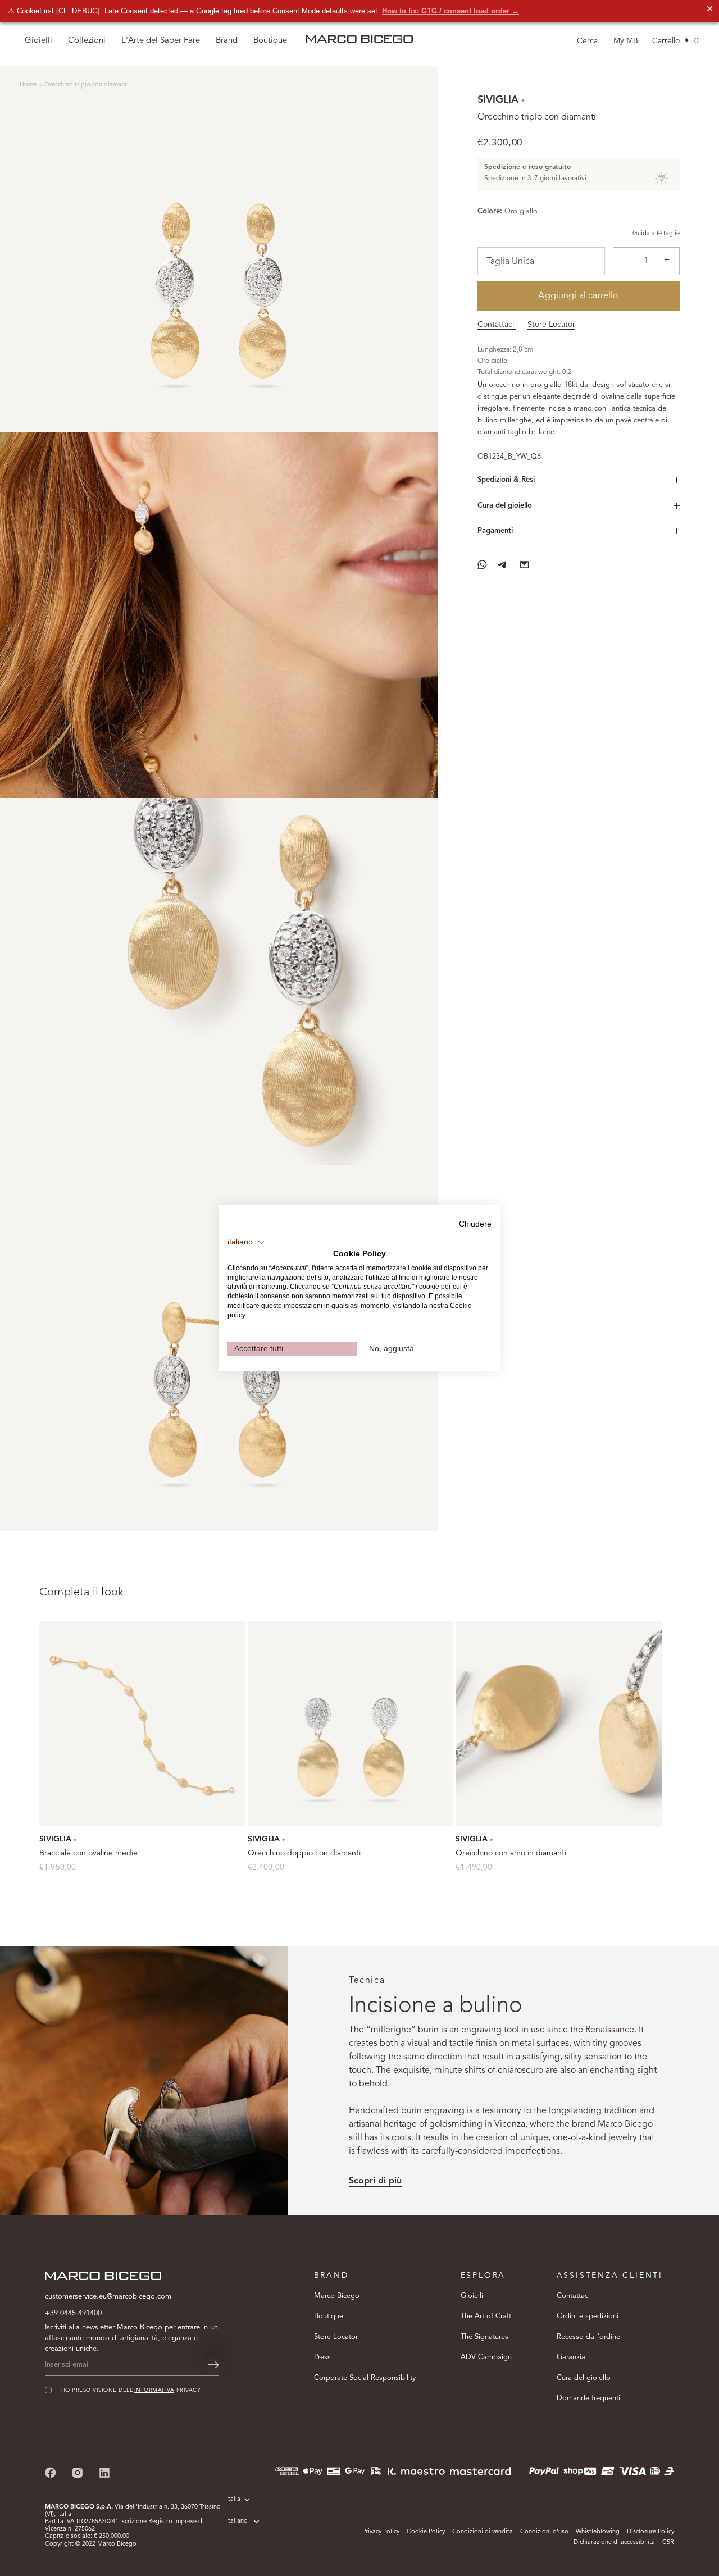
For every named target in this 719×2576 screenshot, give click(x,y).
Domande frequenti (588, 2398)
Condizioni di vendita (483, 2532)
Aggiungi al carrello (578, 296)
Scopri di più (375, 2181)
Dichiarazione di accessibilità (614, 2543)
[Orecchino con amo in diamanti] (559, 1724)
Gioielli (472, 2296)
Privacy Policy (381, 2532)
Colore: (490, 211)
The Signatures (484, 2337)
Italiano (237, 2521)
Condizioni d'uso (544, 2532)
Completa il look (81, 1593)
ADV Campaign (486, 2357)
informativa (154, 2390)
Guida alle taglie (656, 234)
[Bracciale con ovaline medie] (142, 1724)
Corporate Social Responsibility (365, 2378)
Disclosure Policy (650, 2532)
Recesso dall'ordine (588, 2337)
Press (322, 2357)
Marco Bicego (337, 2296)
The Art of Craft (486, 2316)
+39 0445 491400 (73, 2313)
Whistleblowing (598, 2532)
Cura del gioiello (505, 506)
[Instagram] (78, 2472)
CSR (668, 2543)
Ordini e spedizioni (588, 2316)
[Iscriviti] (213, 2365)
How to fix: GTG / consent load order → (450, 11)
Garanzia (571, 2357)
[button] (246, 1242)
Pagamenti (495, 531)
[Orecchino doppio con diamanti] (351, 1724)
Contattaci (497, 325)
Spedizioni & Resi (506, 480)
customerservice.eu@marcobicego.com (108, 2297)
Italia (233, 2499)
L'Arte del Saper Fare (161, 41)
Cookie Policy (426, 2532)
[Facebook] (51, 2472)
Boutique (329, 2316)
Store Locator (551, 325)
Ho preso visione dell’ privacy (131, 2390)
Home (29, 85)
